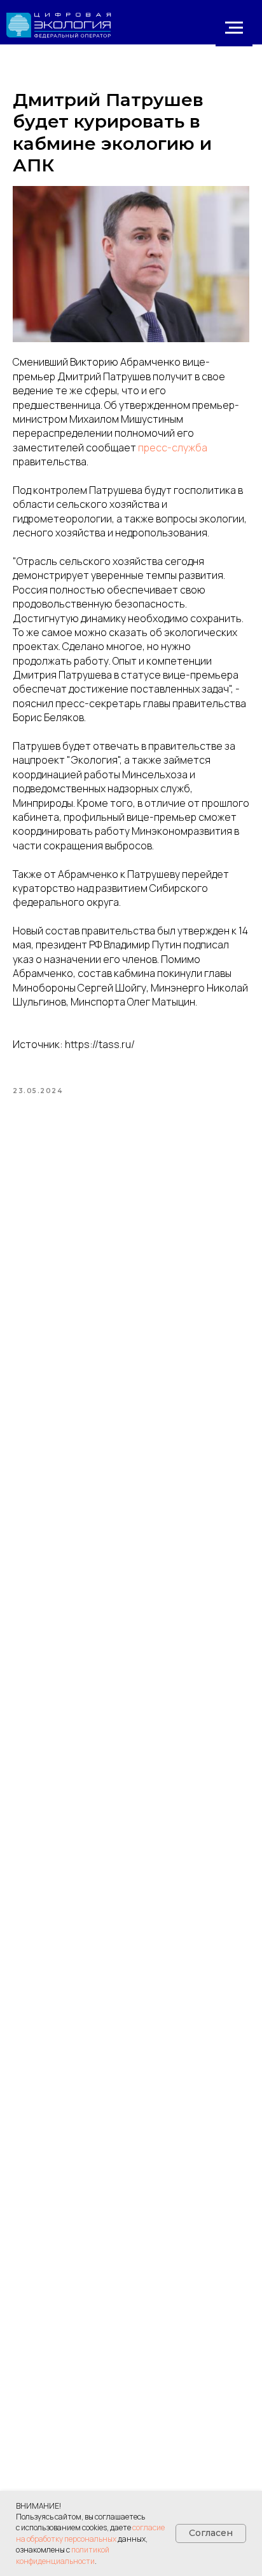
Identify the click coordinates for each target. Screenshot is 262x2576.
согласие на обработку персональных (90, 2533)
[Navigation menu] (234, 28)
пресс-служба (173, 448)
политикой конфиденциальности (63, 2555)
